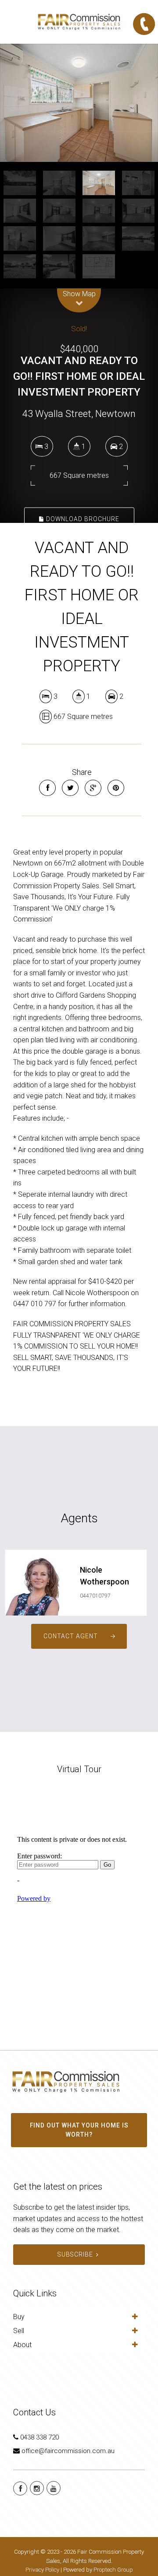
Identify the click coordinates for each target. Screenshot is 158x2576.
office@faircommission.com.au (68, 2451)
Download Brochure (82, 519)
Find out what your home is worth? (79, 2130)
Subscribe (75, 2254)
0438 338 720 (39, 2437)
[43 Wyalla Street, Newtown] (79, 103)
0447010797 (95, 1596)
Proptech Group (113, 2570)
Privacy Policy (42, 2570)
